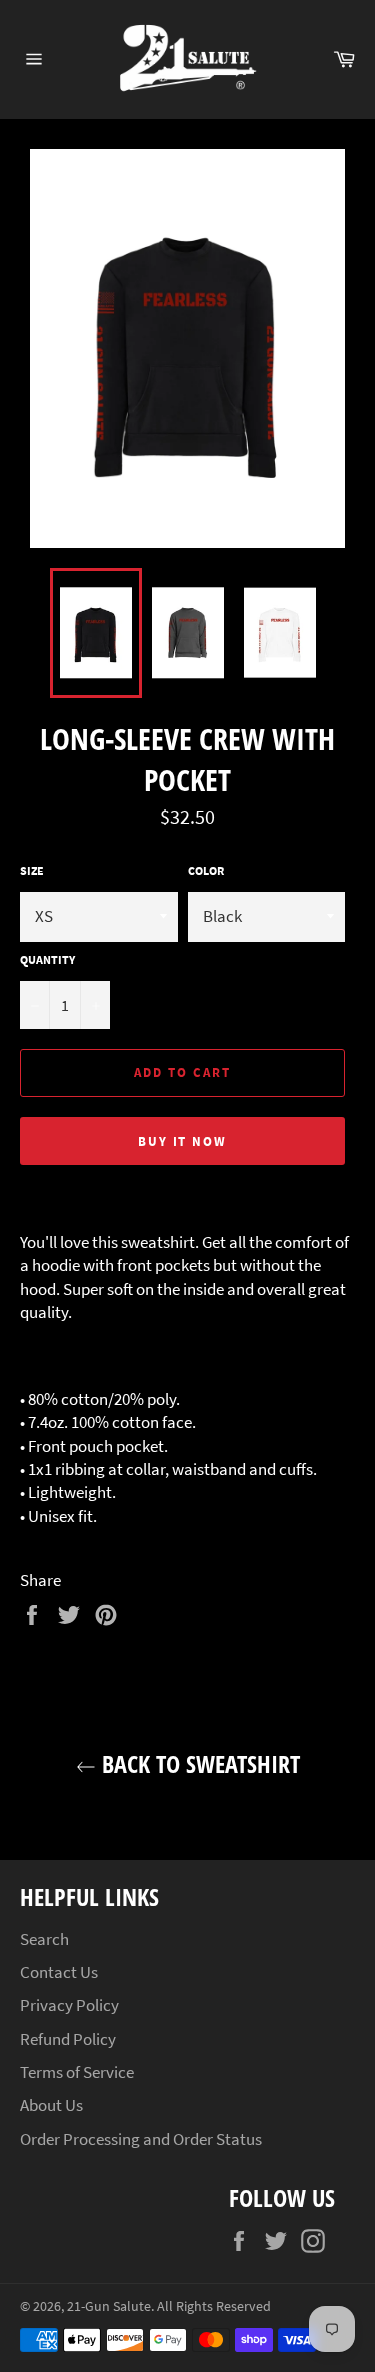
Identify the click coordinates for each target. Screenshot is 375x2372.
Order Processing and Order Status (141, 2139)
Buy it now (183, 1141)
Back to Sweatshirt (198, 1763)
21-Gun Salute (109, 2306)
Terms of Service (77, 2072)
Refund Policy (68, 2039)
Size (32, 870)
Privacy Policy (69, 2005)
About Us (51, 2105)
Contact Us (59, 1972)
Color (206, 870)
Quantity (47, 959)
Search (44, 1939)
